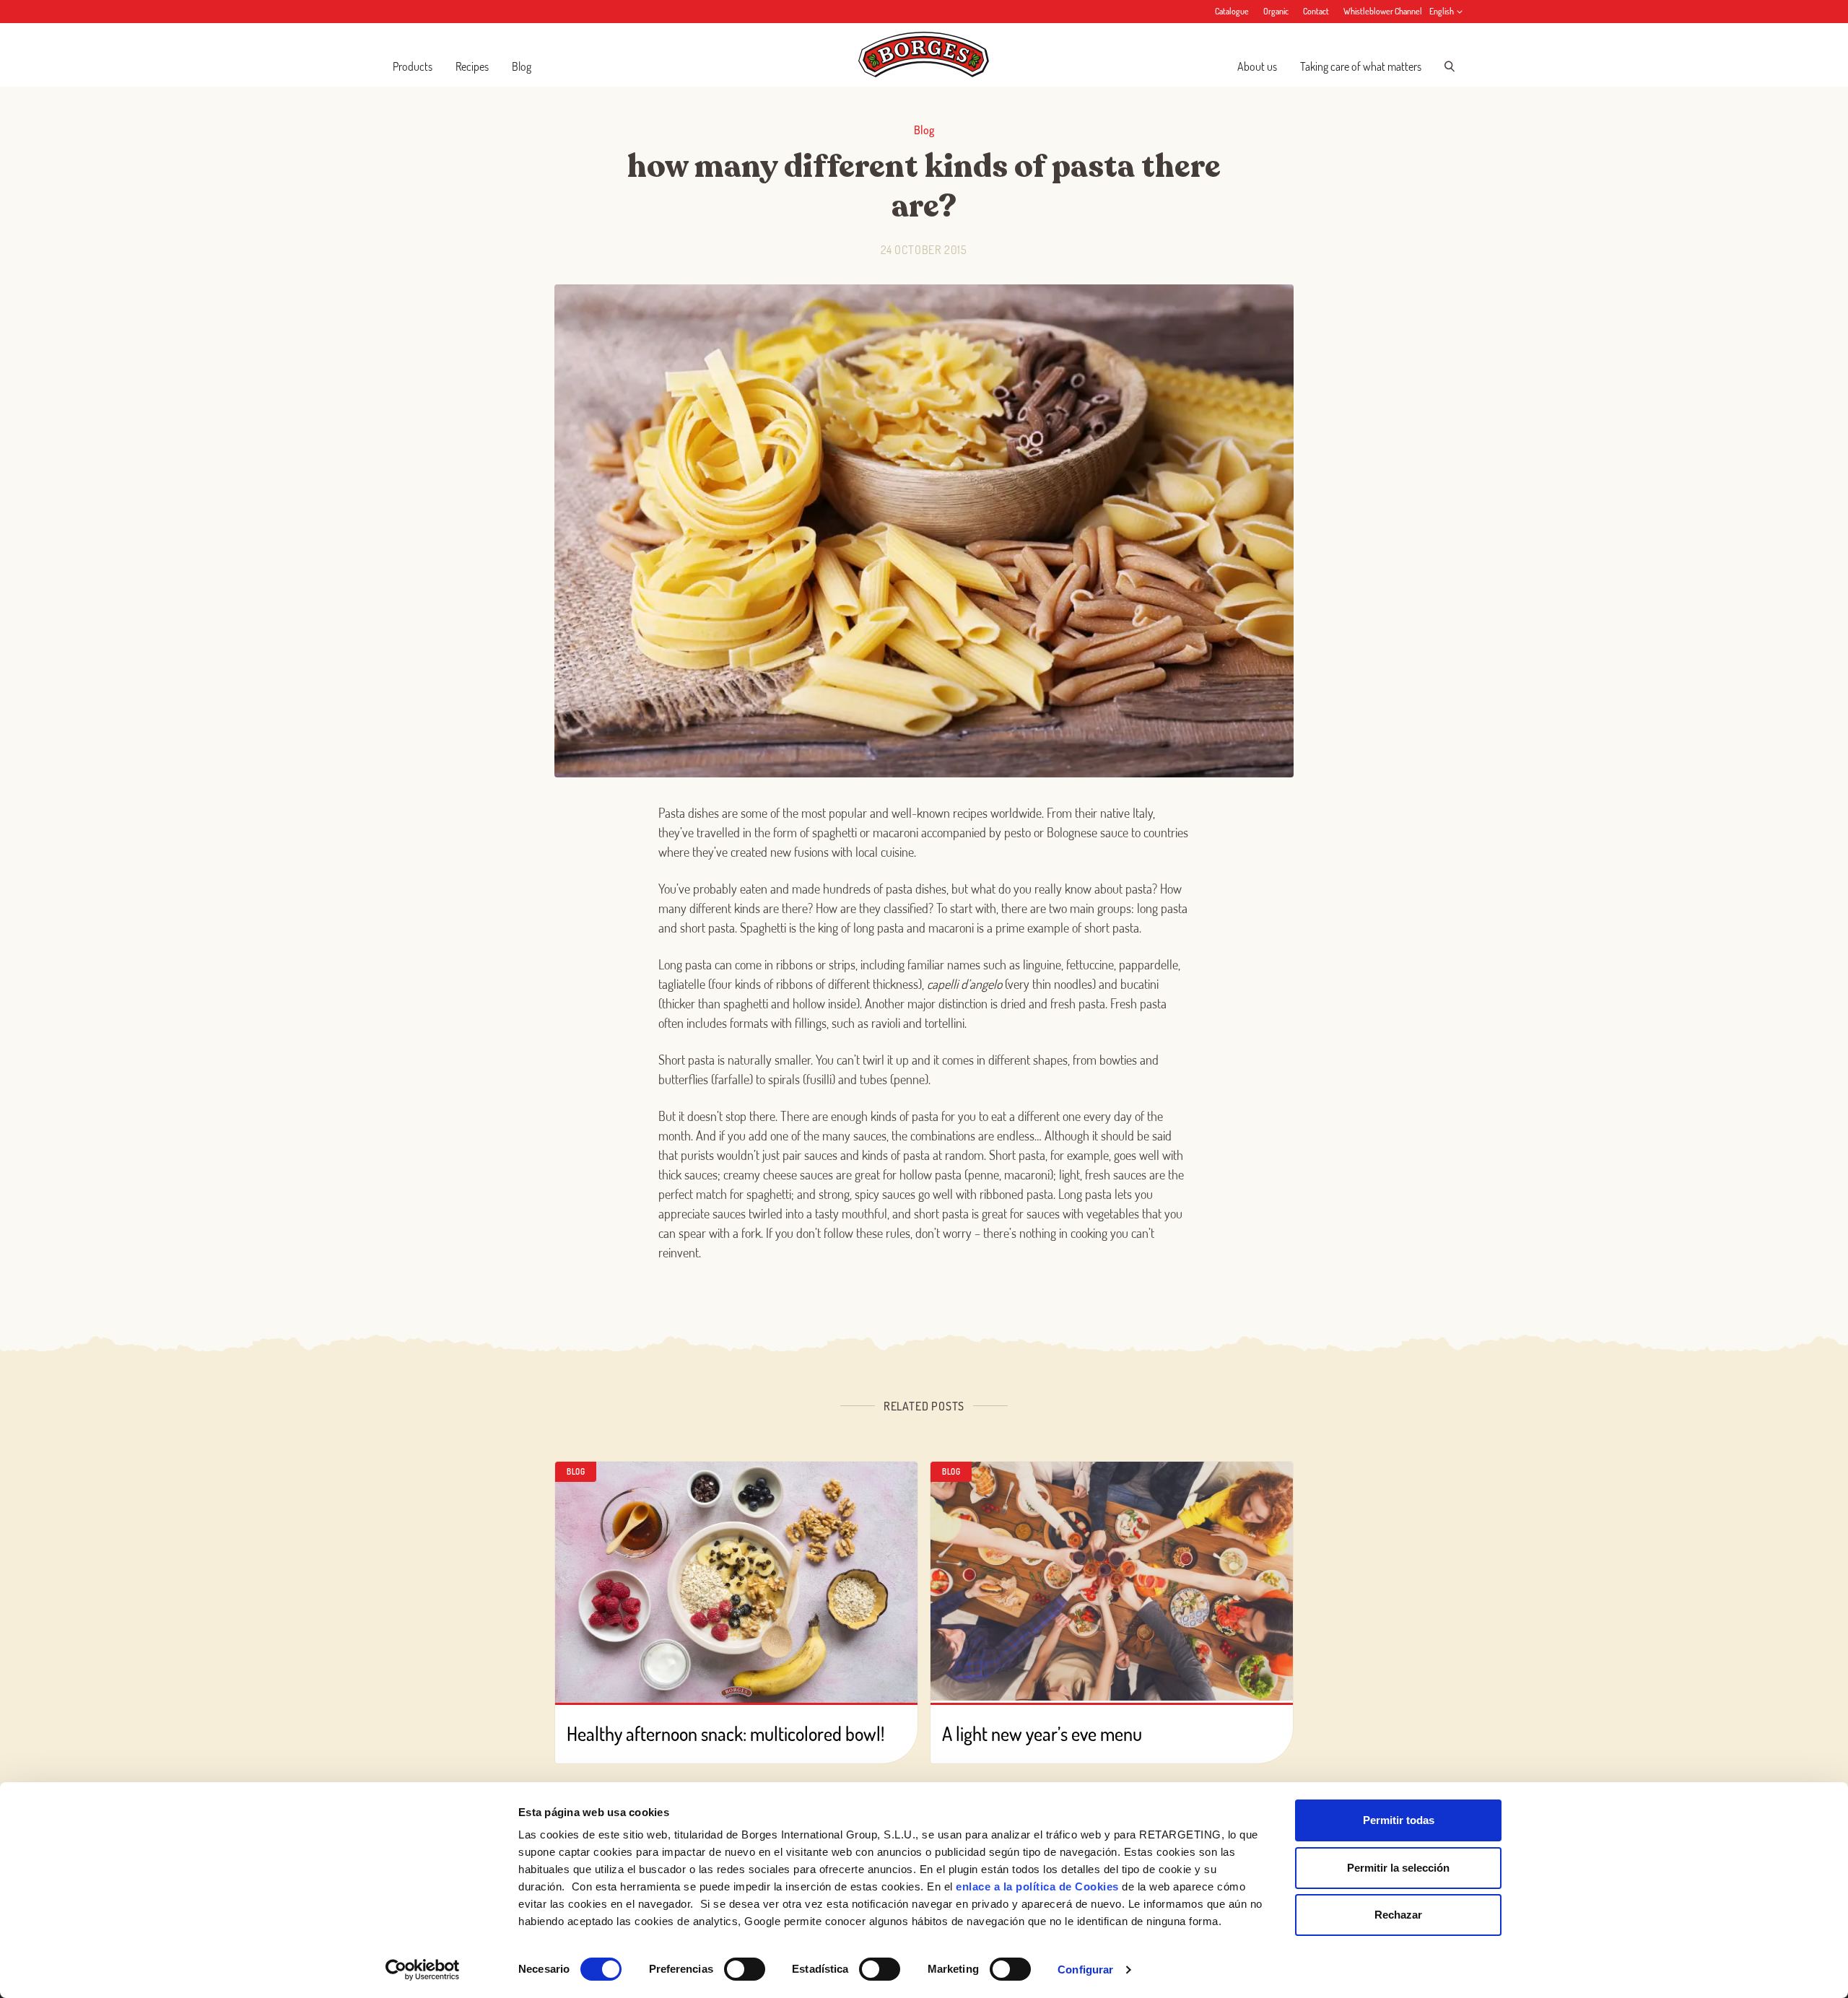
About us (1257, 66)
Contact (1316, 11)
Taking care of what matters (1361, 66)
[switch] (745, 1969)
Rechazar (1398, 1915)
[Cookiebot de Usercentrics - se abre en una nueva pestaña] (423, 1970)
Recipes (472, 66)
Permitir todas (1399, 1820)
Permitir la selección (1398, 1868)
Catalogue (1232, 11)
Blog (522, 66)
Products (413, 66)
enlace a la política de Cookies (1037, 1886)
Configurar (1085, 1969)
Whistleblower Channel (1383, 11)
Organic (1276, 11)
